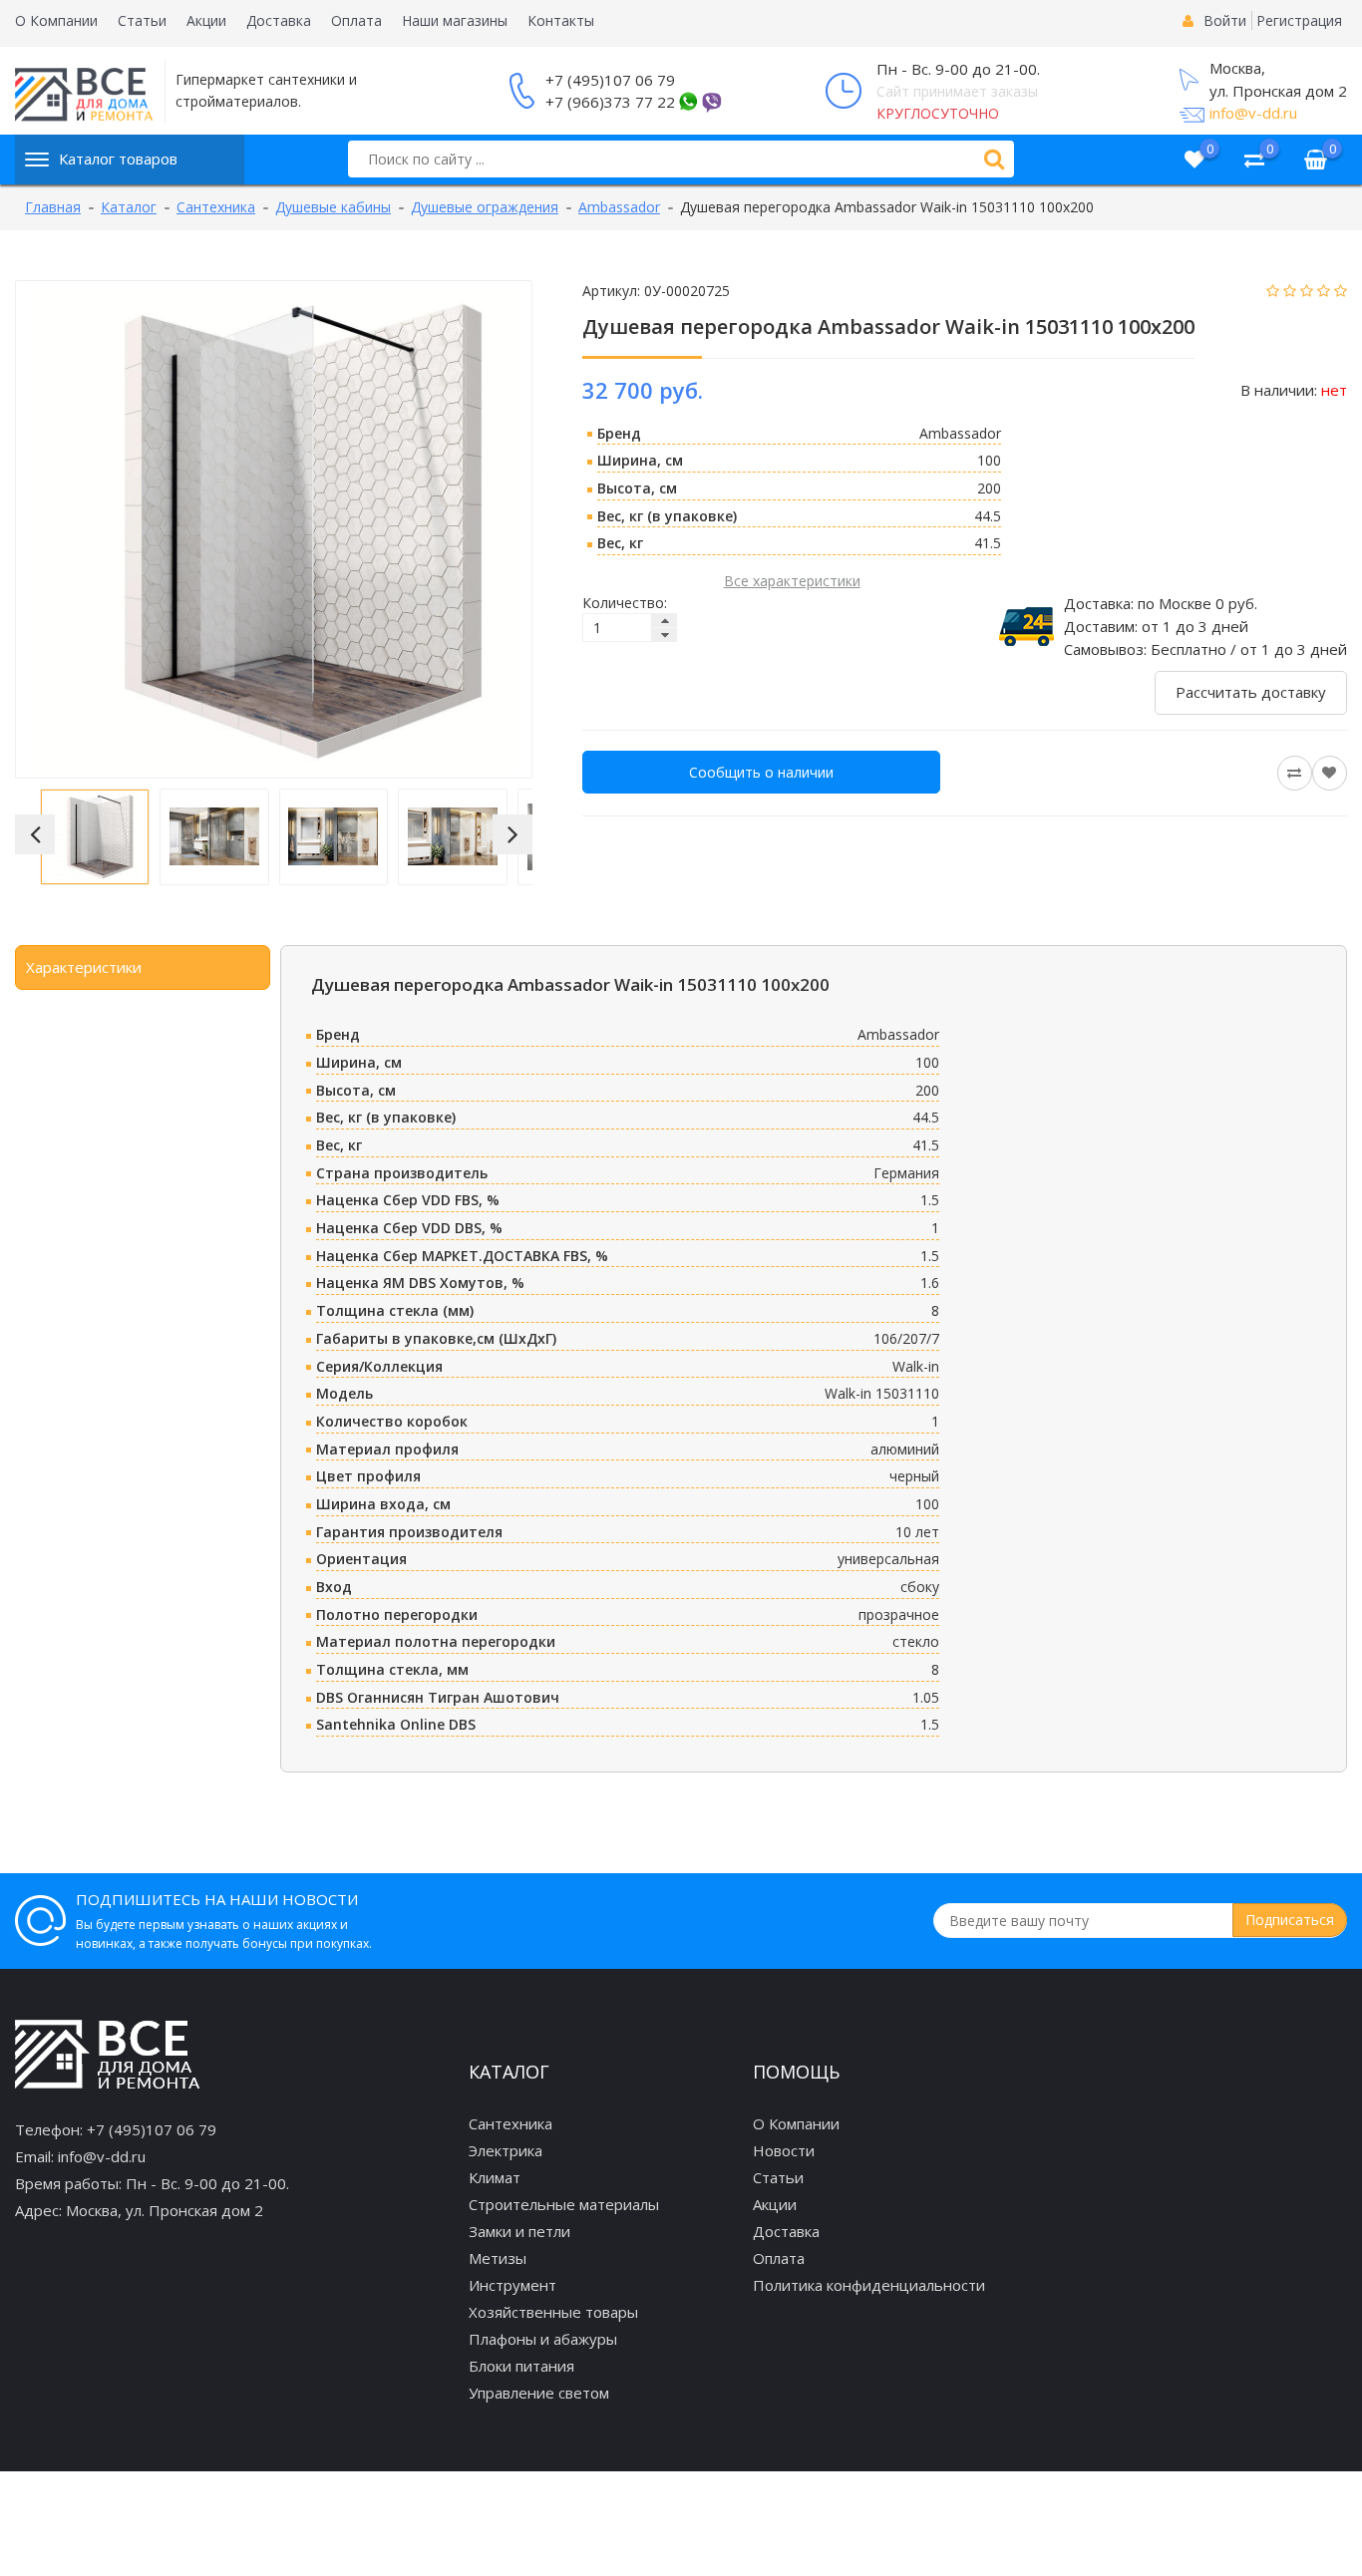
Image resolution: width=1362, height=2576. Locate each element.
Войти (1225, 20)
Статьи (142, 20)
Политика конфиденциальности (869, 2285)
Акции (206, 20)
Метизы (498, 2258)
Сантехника (511, 2123)
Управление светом (539, 2393)
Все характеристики (792, 581)
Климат (495, 2177)
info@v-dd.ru (1253, 113)
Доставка (279, 20)
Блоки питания (521, 2366)
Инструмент (512, 2285)
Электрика (506, 2150)
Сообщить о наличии (761, 772)
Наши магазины (455, 20)
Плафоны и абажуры (543, 2339)
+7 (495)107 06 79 (610, 80)
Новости (784, 2150)
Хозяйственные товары (553, 2312)
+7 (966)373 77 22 (610, 102)
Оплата (356, 20)
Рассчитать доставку (1251, 692)
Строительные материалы (564, 2204)
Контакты (561, 20)
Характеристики (84, 967)
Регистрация (1299, 20)
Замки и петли (519, 2231)
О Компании (56, 20)
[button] (35, 834)
